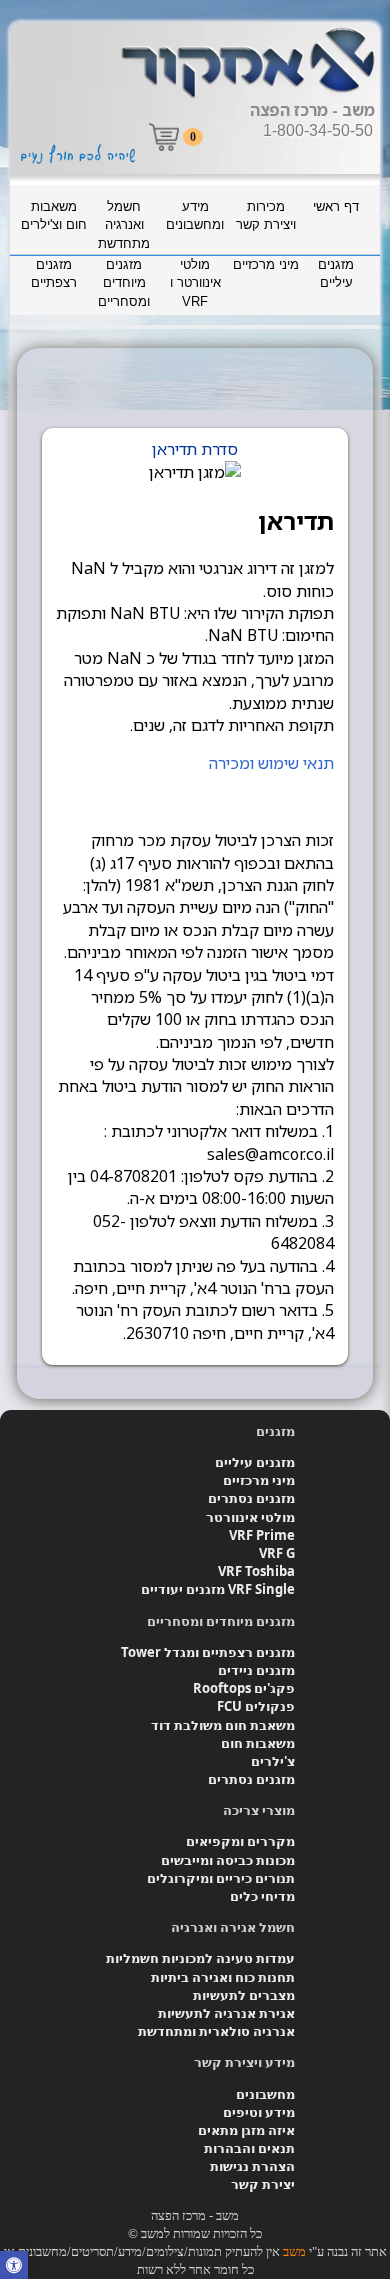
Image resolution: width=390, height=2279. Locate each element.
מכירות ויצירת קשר (266, 215)
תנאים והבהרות (249, 2148)
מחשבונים (265, 2094)
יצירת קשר (263, 2184)
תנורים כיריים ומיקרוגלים (221, 1878)
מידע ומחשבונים (195, 215)
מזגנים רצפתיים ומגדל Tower (208, 1652)
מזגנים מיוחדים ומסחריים (124, 282)
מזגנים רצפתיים (54, 273)
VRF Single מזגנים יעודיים (218, 1589)
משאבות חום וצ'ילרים (54, 215)
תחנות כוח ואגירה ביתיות (223, 1977)
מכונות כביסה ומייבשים (228, 1860)
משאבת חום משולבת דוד (223, 1725)
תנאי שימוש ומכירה (271, 763)
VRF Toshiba (256, 1571)
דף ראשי (336, 206)
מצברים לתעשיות (244, 1995)
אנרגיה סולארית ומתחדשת (216, 2031)
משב (294, 2251)
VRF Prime (262, 1535)
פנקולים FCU (256, 1706)
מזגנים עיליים (336, 273)
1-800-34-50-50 (318, 130)
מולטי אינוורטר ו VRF (195, 282)
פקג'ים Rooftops (244, 1688)
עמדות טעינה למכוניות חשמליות (200, 1958)
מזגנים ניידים (256, 1670)
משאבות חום (258, 1743)
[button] (14, 2267)
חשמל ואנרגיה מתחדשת (124, 224)
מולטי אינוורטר (250, 1517)
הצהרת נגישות (252, 2166)
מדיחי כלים (262, 1896)
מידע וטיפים (259, 2112)
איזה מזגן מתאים (246, 2130)
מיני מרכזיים (266, 264)
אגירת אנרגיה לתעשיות (226, 2013)
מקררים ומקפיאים (240, 1841)
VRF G (277, 1553)
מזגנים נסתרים (251, 1498)
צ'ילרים (273, 1761)
